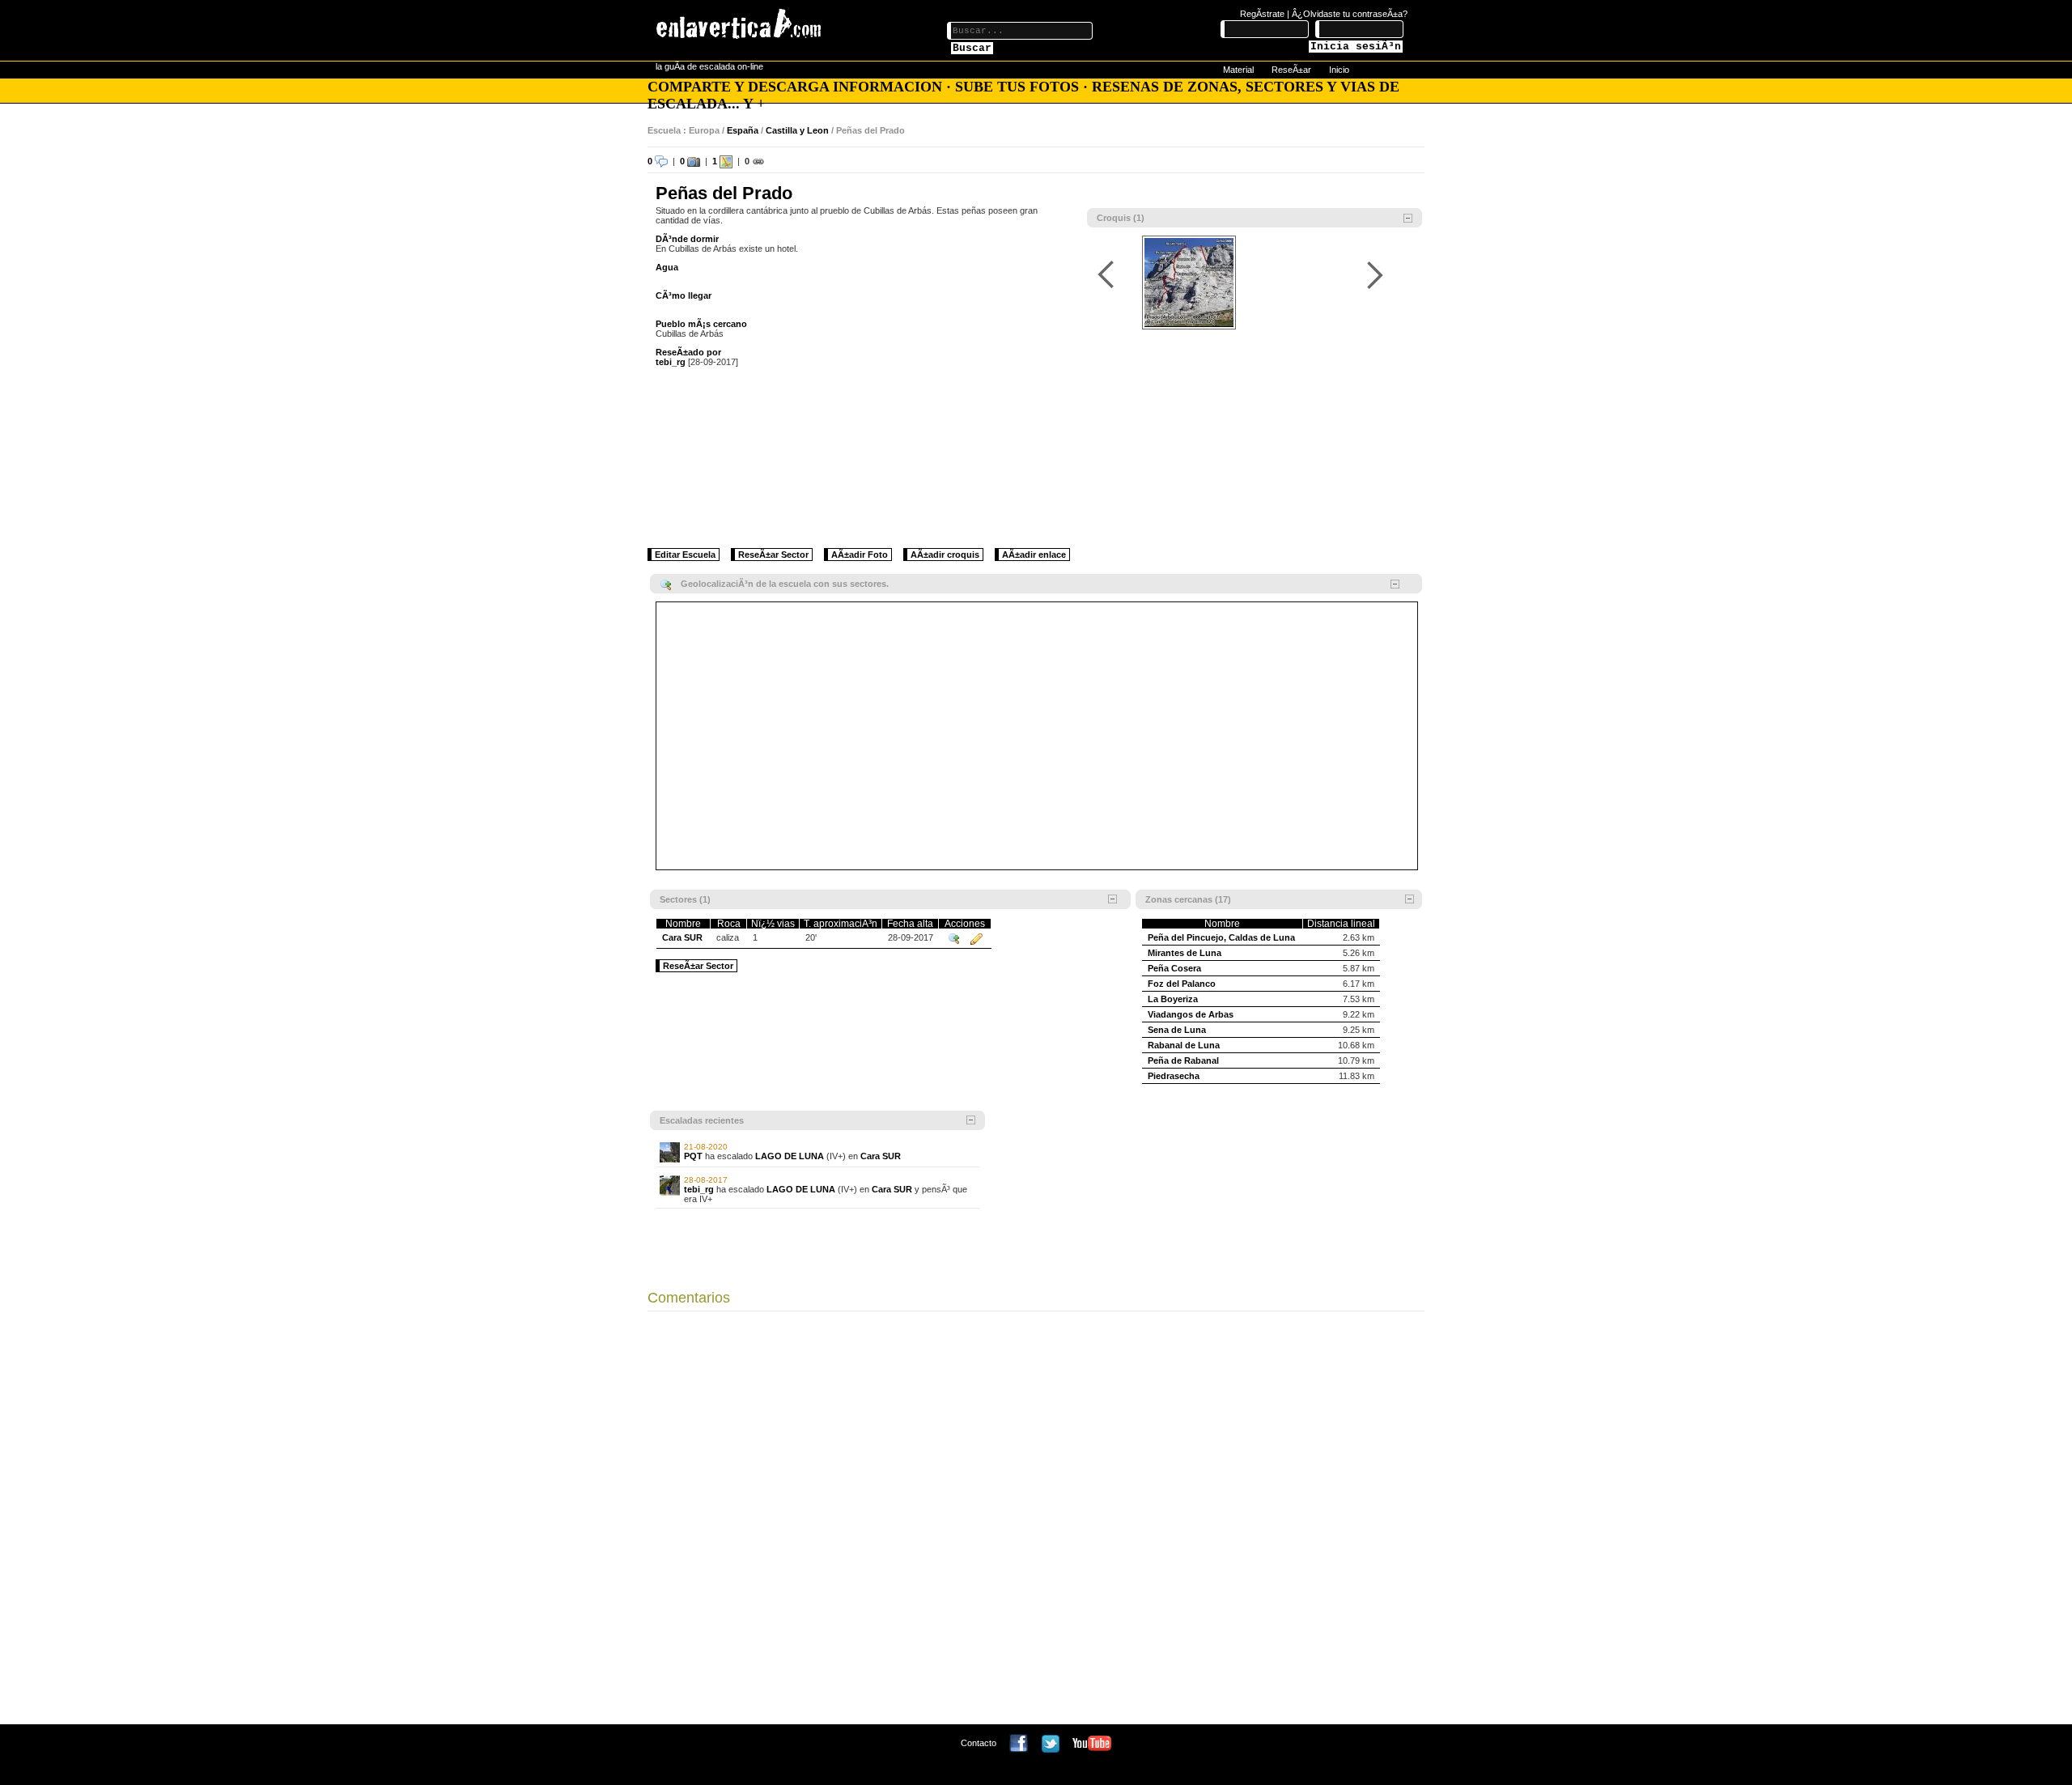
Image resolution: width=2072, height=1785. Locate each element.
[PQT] (670, 1151)
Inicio (1339, 70)
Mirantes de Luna (1185, 953)
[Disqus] (1036, 1522)
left (1108, 275)
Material (1238, 70)
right (1375, 275)
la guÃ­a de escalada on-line (709, 66)
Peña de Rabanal (1183, 1060)
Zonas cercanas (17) (1188, 899)
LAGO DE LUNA (790, 1156)
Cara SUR (682, 937)
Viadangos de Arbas (1191, 1014)
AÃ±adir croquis (945, 555)
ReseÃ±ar (1291, 70)
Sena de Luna (1177, 1030)
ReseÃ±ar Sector (773, 555)
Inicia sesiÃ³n (1356, 47)
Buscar (972, 48)
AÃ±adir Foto (860, 555)
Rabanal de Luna (1184, 1045)
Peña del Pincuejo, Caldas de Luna (1221, 937)
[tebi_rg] (670, 1184)
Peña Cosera (1174, 968)
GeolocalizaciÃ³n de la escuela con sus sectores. (785, 584)
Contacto (979, 1743)
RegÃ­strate (1262, 14)
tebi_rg (671, 362)
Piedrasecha (1174, 1076)
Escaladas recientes (702, 1120)
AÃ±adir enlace (1034, 555)
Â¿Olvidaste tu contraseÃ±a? (1350, 14)
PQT (693, 1156)
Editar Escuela (685, 555)
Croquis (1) (1121, 218)
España (743, 130)
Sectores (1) (685, 899)
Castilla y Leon (797, 130)
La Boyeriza (1173, 999)
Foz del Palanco (1182, 984)
